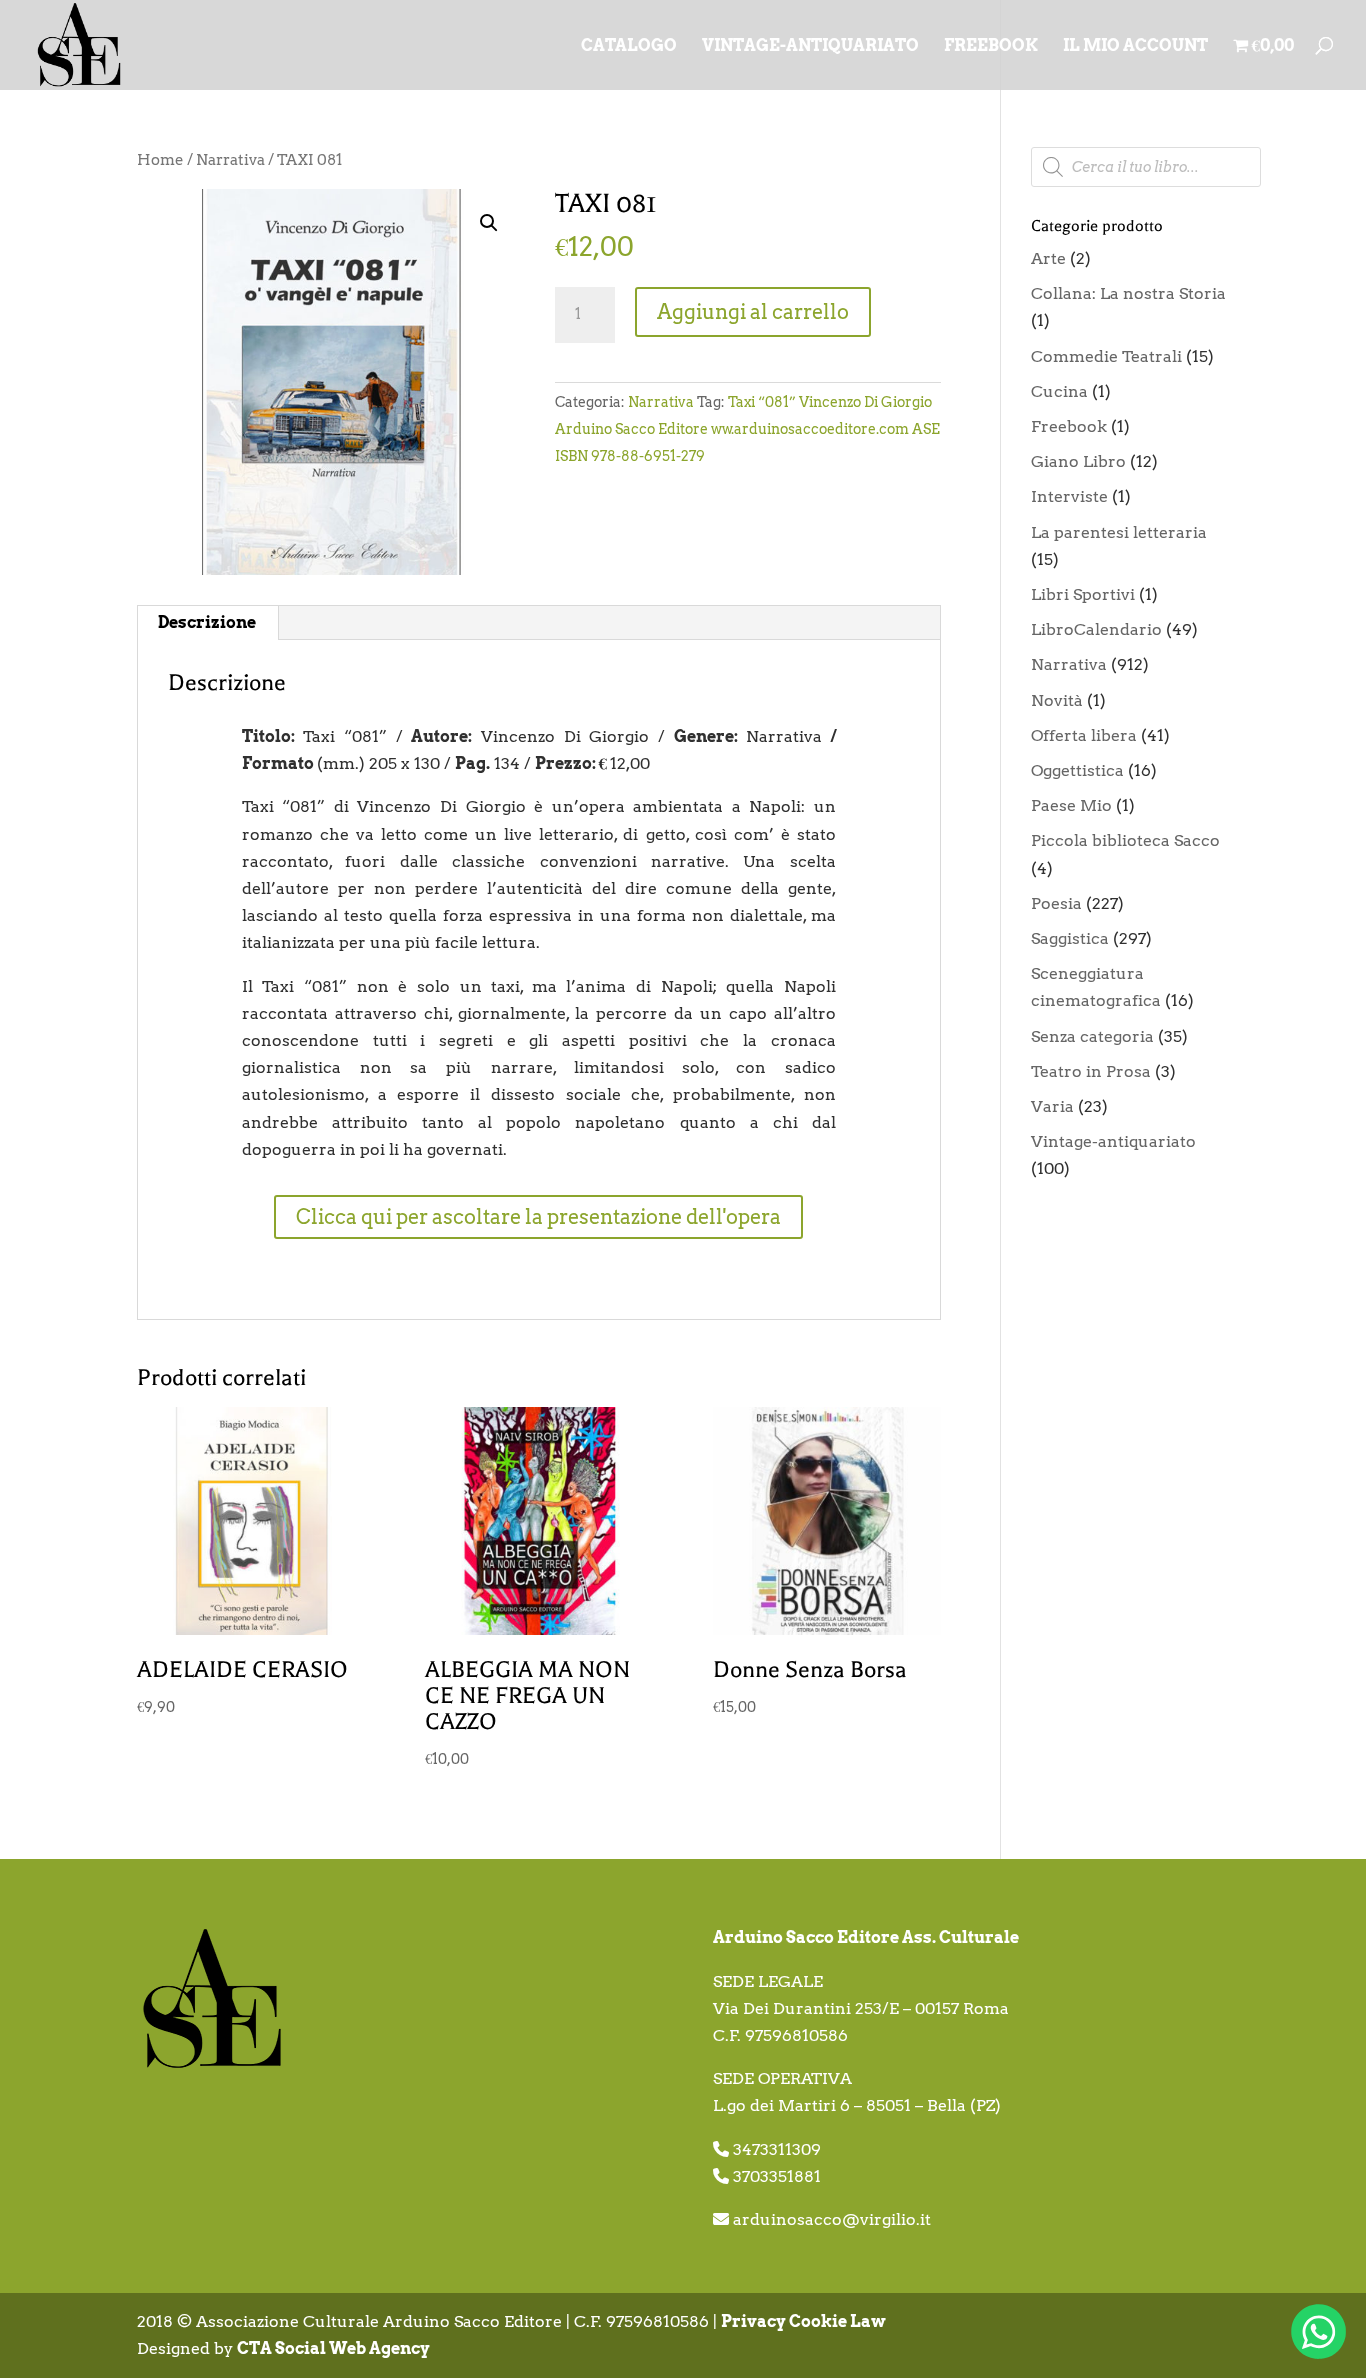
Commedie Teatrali (1106, 356)
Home (160, 160)
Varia (1052, 1106)
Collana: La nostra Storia (1128, 293)
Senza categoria (1092, 1036)
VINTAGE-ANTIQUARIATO (810, 47)
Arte (1048, 258)
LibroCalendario (1096, 629)
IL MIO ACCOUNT (1135, 47)
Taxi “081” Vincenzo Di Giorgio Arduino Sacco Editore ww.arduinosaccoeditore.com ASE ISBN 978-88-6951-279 (747, 429)
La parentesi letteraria (1119, 532)
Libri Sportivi (1083, 594)
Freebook (1069, 426)
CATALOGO (629, 47)
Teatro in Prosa (1091, 1071)
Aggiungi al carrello (753, 312)
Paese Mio (1071, 805)
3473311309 (777, 2149)
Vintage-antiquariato (1113, 1141)
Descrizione (207, 622)
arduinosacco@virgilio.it (832, 2219)
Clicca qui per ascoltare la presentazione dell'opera (538, 1217)
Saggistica (1070, 938)
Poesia (1056, 903)
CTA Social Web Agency (333, 2348)
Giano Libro (1078, 461)
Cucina (1059, 391)
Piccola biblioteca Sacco (1125, 840)
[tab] (207, 623)
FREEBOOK (991, 47)
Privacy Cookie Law (803, 2321)
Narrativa (230, 160)
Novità (1057, 700)
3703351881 (777, 2176)
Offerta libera (1084, 735)
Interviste (1069, 496)
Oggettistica (1077, 770)
